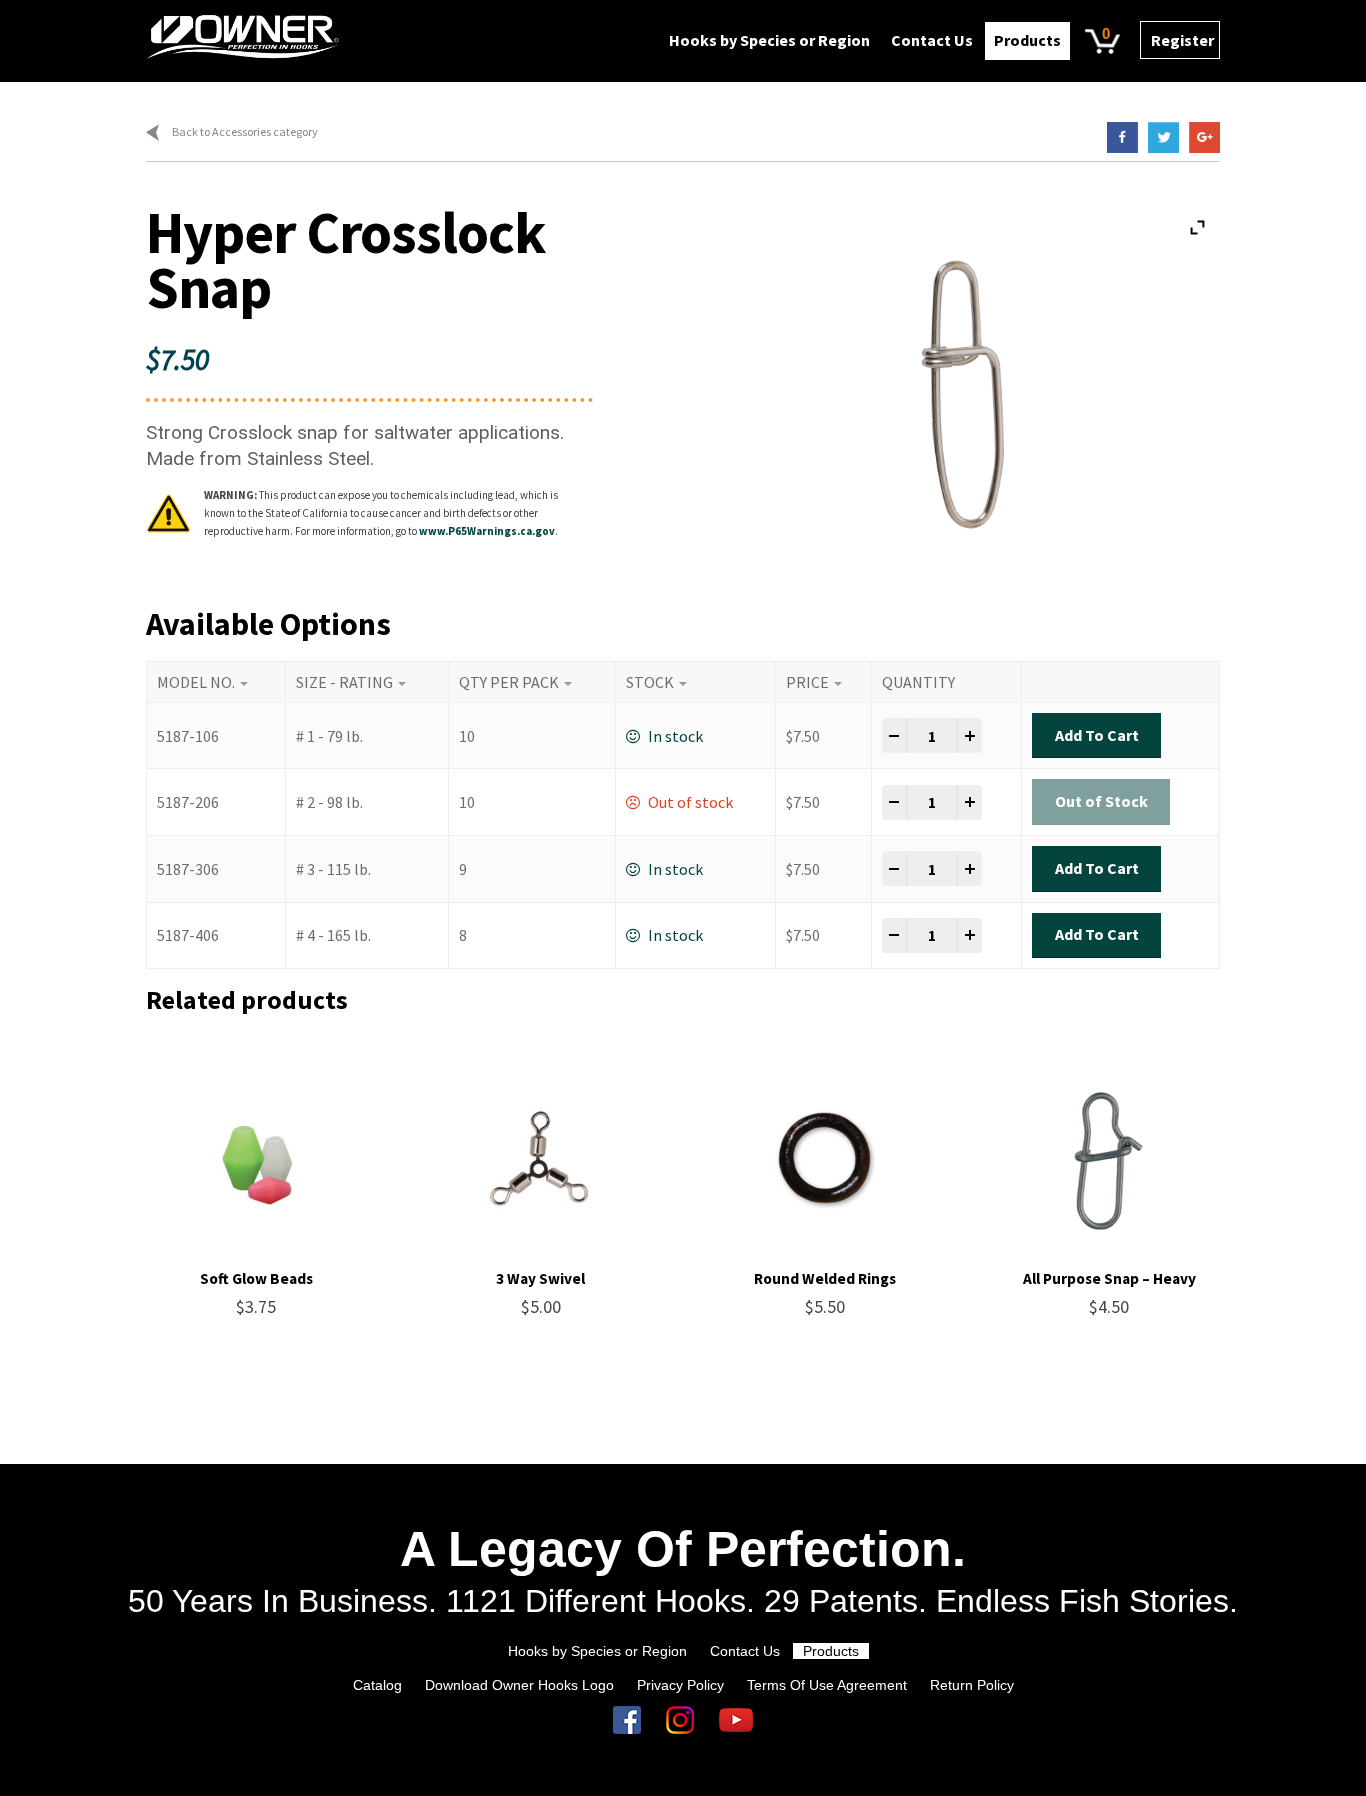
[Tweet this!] (1158, 137)
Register (1182, 40)
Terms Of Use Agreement (827, 1685)
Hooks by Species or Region (769, 40)
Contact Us (932, 40)
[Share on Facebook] (1117, 137)
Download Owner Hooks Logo (519, 1685)
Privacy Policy (680, 1685)
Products (1027, 40)
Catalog (377, 1685)
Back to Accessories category (245, 131)
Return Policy (972, 1685)
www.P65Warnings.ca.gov (487, 531)
